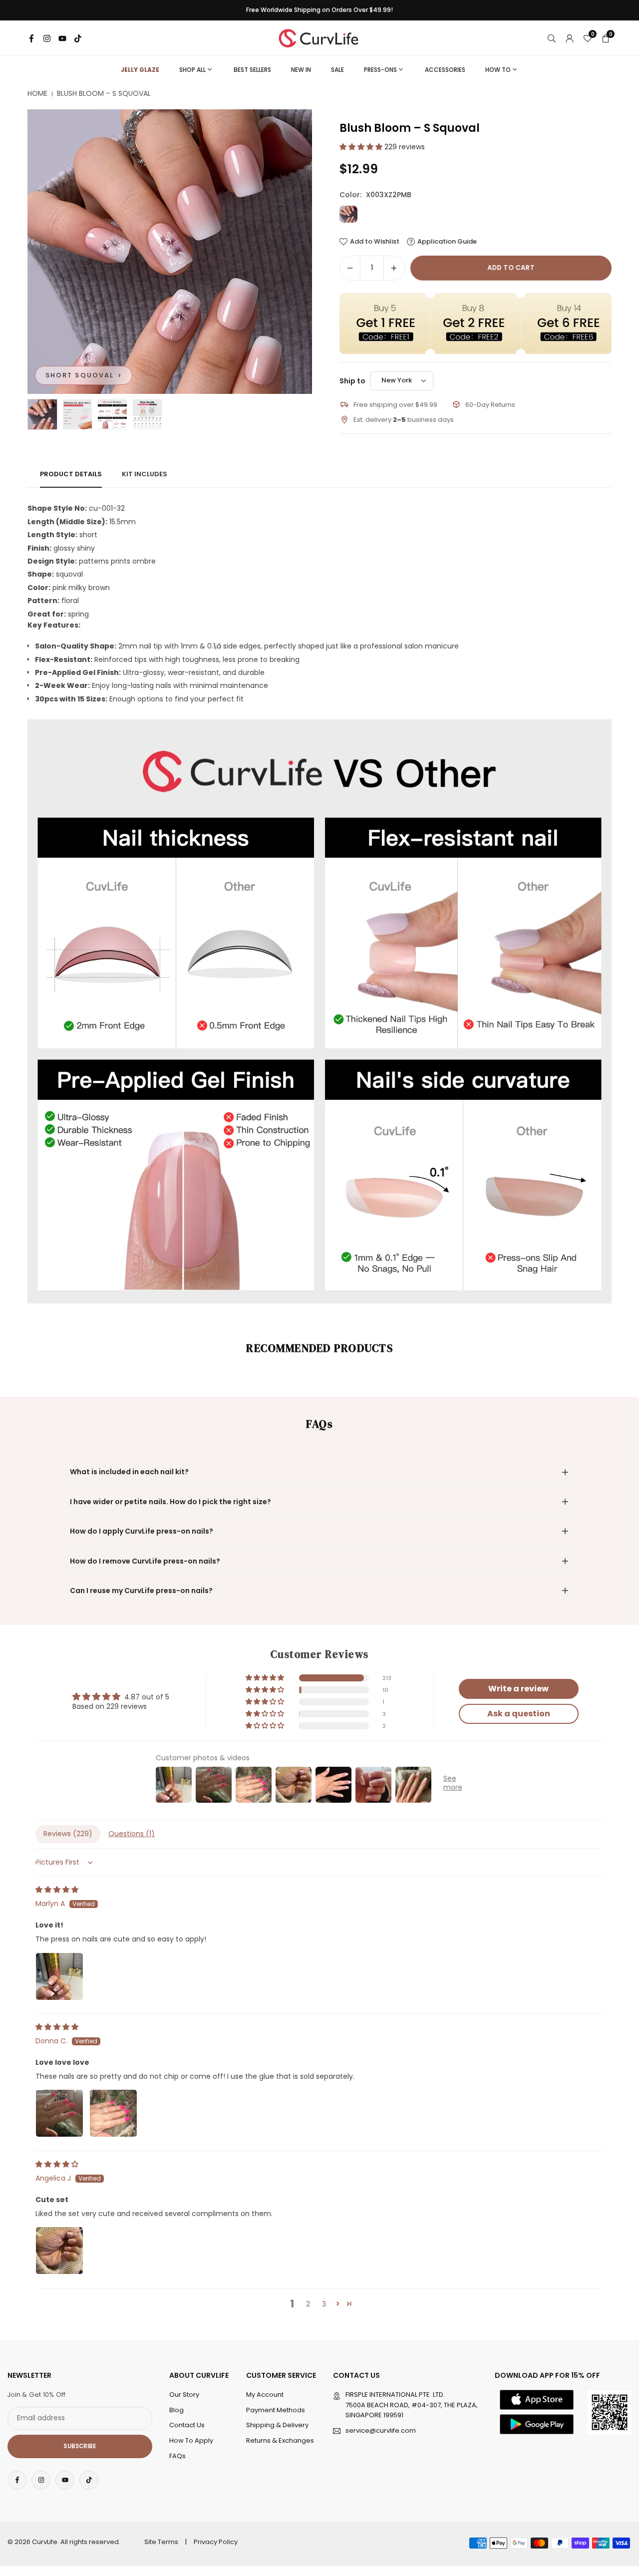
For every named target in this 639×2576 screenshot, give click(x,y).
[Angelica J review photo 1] (59, 2251)
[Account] (570, 38)
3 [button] (324, 2304)
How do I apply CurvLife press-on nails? (142, 1531)
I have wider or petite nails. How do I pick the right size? (170, 1502)
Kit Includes (145, 474)
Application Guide (447, 242)
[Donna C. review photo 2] (113, 2113)
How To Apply (191, 2440)
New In (301, 70)
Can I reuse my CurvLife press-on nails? (141, 1591)
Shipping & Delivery (277, 2425)
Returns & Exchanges (280, 2440)
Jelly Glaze (140, 70)
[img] (57, 1890)
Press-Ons (380, 70)
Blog (176, 2410)
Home (37, 94)
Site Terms (161, 2542)
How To (498, 70)
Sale (337, 70)
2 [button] (308, 2304)
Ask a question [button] (519, 1714)
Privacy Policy (216, 2542)
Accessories (445, 70)
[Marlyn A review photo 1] (59, 1976)
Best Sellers (252, 70)
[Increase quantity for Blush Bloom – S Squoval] (394, 268)
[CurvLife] (321, 37)
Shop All (192, 70)
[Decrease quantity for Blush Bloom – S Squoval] (350, 268)
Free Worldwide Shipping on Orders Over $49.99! (319, 10)
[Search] (552, 38)
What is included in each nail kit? (129, 1472)
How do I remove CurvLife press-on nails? (145, 1561)
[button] (288, 252)
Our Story (184, 2395)
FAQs (177, 2456)
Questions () (132, 1834)
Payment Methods (276, 2410)
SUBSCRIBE (80, 2446)
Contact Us (187, 2425)
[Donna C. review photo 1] (59, 2113)
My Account (265, 2395)
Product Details (71, 474)
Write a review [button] (518, 1689)
